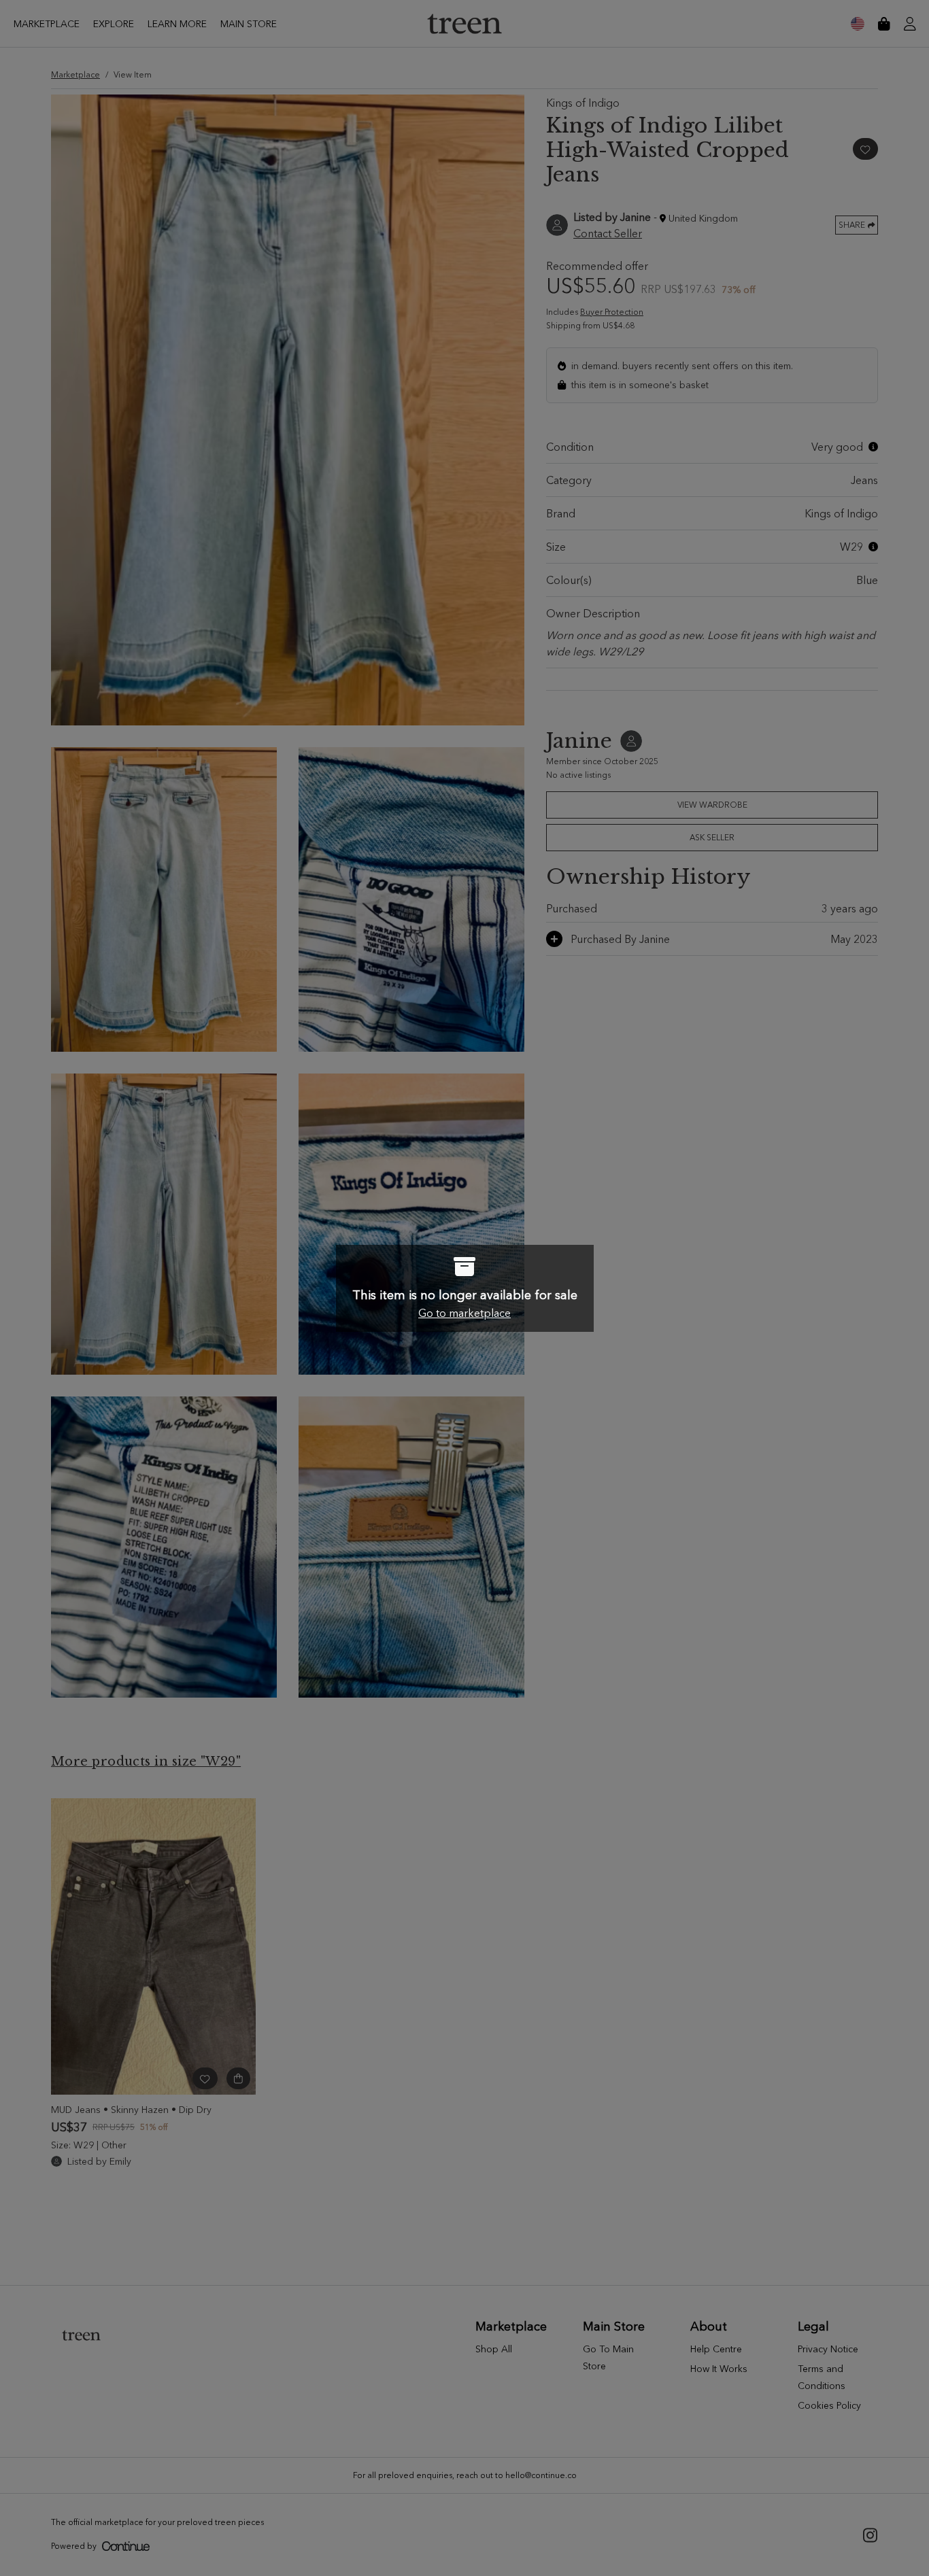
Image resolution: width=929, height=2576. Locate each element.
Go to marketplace (464, 1313)
